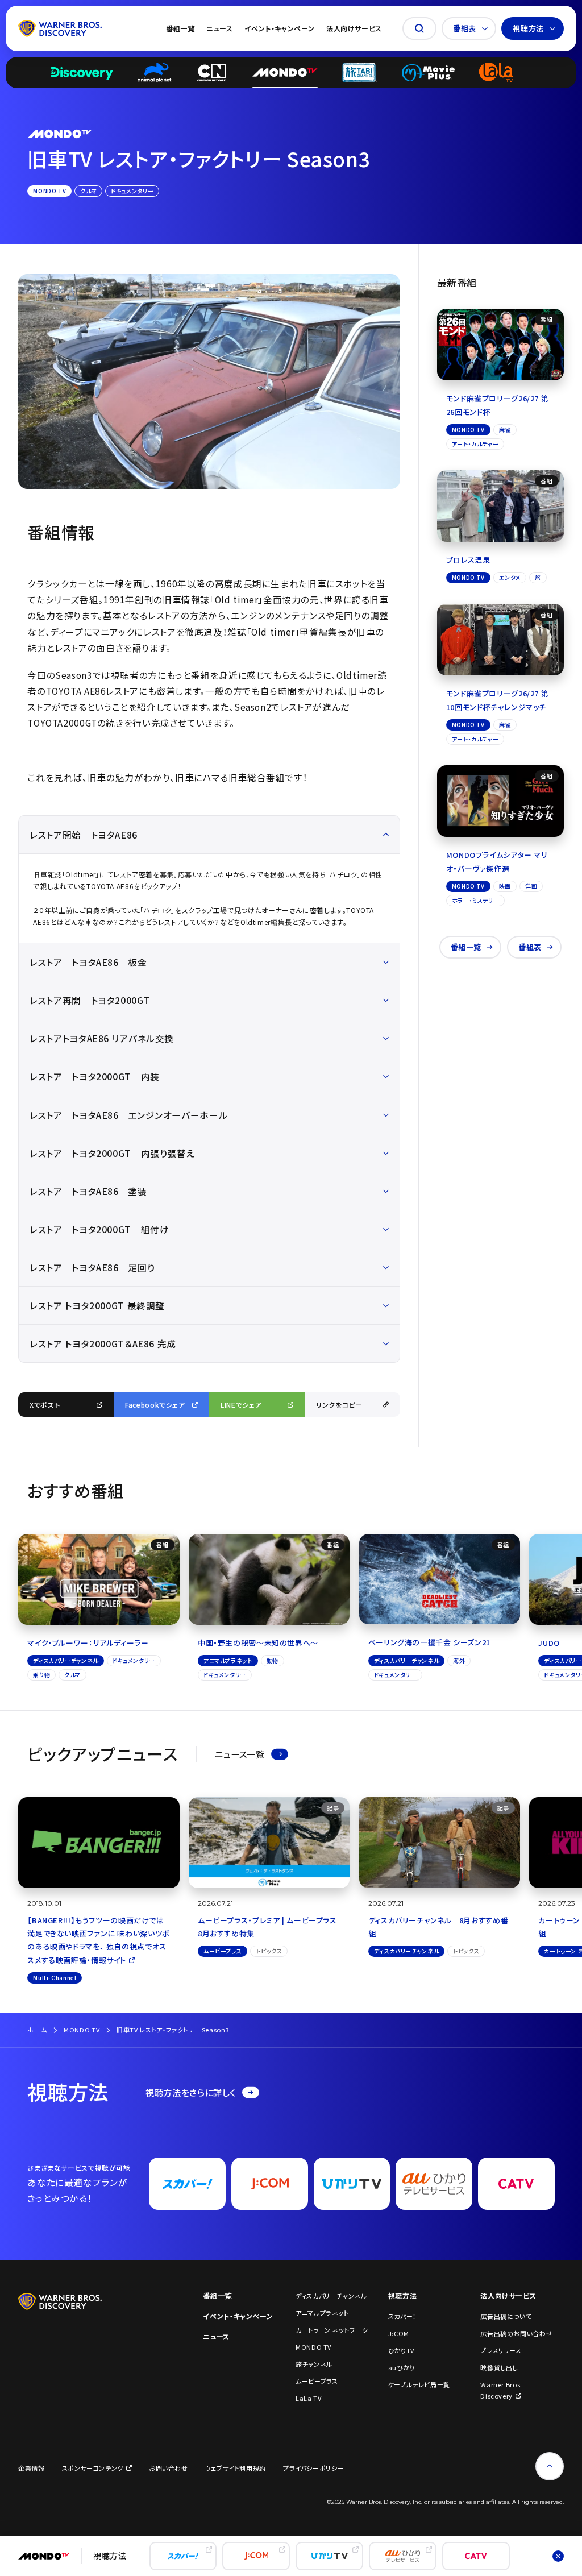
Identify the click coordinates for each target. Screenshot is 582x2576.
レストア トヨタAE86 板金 (88, 962)
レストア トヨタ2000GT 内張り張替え (112, 1153)
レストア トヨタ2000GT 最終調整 (97, 1305)
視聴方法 (528, 28)
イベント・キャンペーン (279, 28)
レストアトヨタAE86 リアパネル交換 (102, 1038)
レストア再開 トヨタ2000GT (90, 1000)
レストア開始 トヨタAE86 (84, 835)
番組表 (465, 28)
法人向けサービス (354, 28)
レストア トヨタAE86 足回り (92, 1267)
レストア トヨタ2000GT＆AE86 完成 (103, 1343)
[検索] (419, 28)
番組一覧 (180, 28)
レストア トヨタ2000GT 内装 (95, 1076)
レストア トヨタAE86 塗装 (88, 1191)
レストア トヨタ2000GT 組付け (99, 1229)
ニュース (220, 28)
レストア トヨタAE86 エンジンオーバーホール (128, 1115)
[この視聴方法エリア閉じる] (558, 2556)
